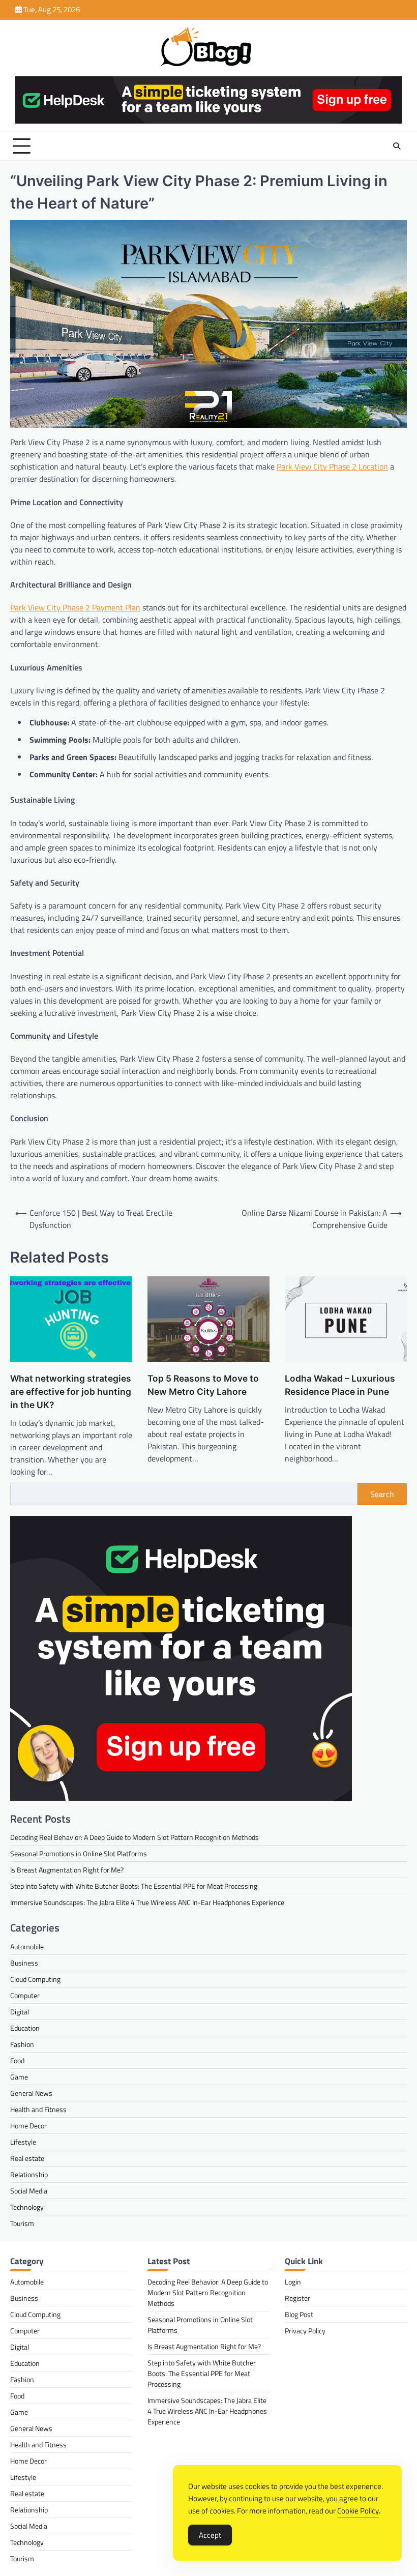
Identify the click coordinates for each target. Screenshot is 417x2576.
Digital (20, 2012)
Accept (210, 2535)
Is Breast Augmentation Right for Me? (67, 1870)
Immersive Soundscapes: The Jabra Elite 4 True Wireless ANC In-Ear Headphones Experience (147, 1902)
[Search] (397, 146)
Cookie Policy (358, 2511)
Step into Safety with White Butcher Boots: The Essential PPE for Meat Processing (134, 1886)
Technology (27, 2207)
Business (24, 1963)
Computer (25, 1995)
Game (19, 2077)
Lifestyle (23, 2142)
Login (293, 2282)
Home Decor (28, 2126)
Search (382, 1494)
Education (25, 2028)
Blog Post (299, 2314)
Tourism (22, 2223)
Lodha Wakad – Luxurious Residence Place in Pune (340, 1385)
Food (17, 2060)
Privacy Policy (305, 2331)
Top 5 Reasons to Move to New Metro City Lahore (203, 1385)
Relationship (29, 2174)
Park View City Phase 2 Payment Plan (75, 607)
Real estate (27, 2158)
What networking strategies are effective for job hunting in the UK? (71, 1392)
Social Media (29, 2191)
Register (297, 2298)
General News (31, 2093)
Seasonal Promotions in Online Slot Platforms (79, 1853)
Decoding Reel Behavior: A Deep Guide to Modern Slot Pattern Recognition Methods (135, 1837)
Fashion (22, 2044)
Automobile (27, 1946)
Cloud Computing (35, 1979)
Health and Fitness (38, 2109)
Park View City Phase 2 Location (332, 466)
